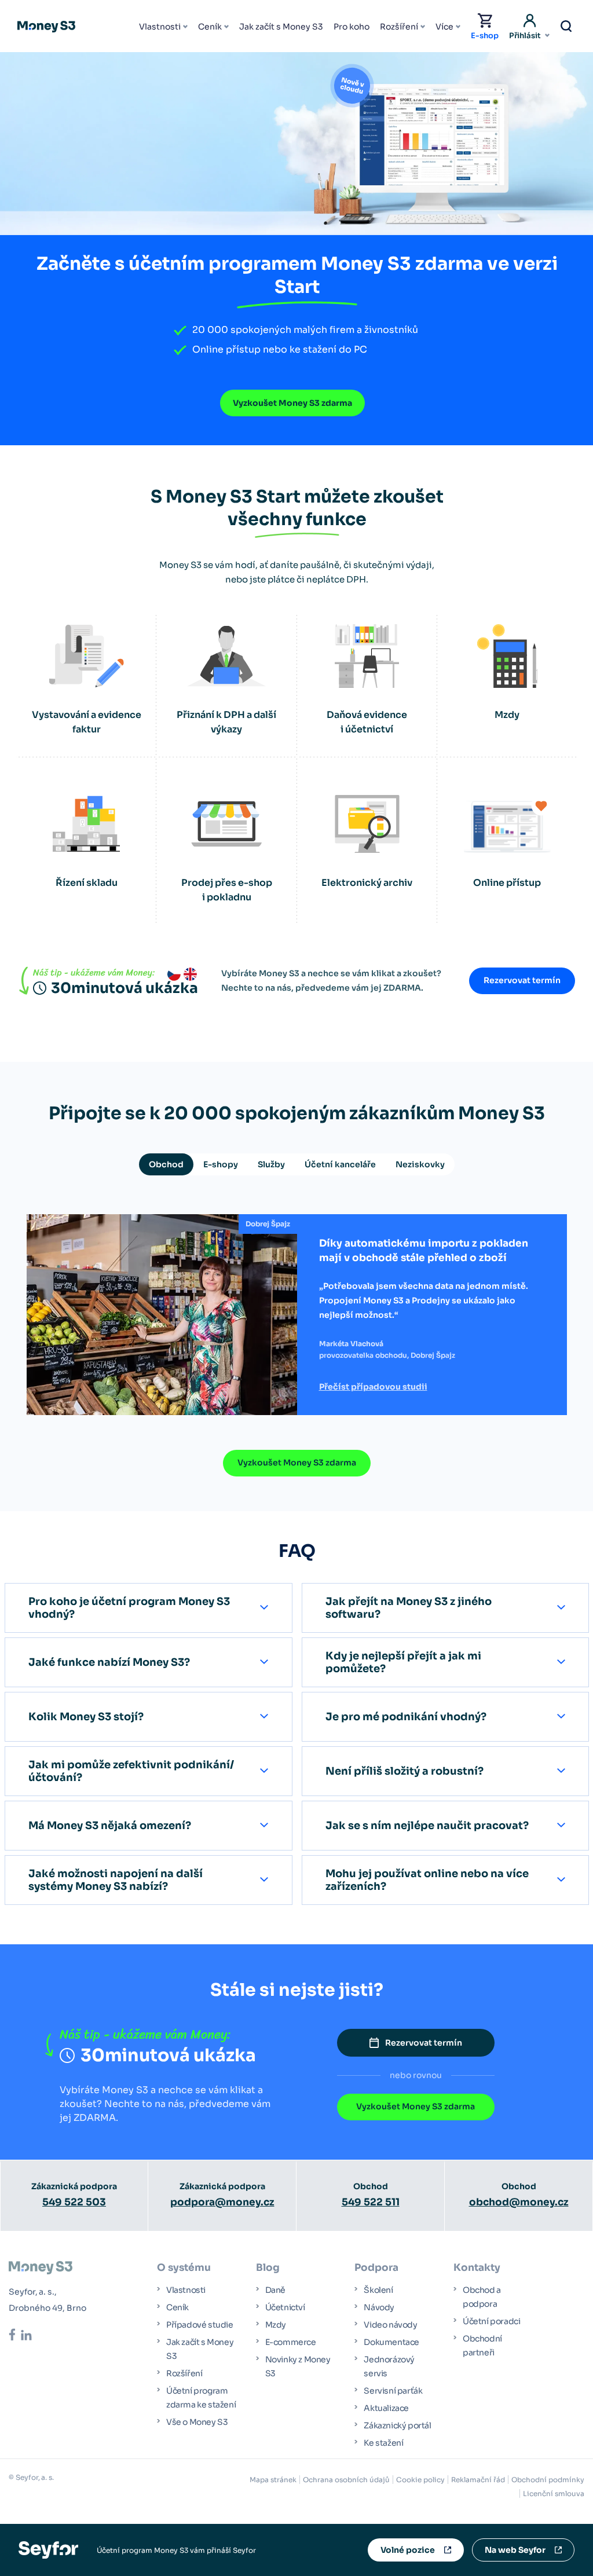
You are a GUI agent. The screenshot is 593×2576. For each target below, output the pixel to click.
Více (444, 27)
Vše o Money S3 (197, 2422)
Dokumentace (391, 2342)
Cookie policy (420, 2480)
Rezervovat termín (522, 980)
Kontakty (477, 2268)
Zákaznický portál (397, 2425)
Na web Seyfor (515, 2550)
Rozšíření (399, 27)
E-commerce (291, 2342)
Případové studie (200, 2325)
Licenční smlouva (554, 2493)
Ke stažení (383, 2443)
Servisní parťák (393, 2391)
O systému (184, 2268)
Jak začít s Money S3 (281, 27)
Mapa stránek (273, 2480)
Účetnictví (285, 2307)
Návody (379, 2307)
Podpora (376, 2268)
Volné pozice (408, 2550)
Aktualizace (386, 2408)
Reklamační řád (478, 2480)
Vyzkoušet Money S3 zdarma (292, 403)
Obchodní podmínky (548, 2480)
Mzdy (276, 2325)
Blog (268, 2268)
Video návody (390, 2325)
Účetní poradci (491, 2321)
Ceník (210, 27)
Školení (378, 2290)
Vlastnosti (160, 27)
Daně (275, 2290)
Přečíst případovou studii (373, 1387)
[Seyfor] (48, 2549)
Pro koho (352, 27)
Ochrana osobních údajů (346, 2480)
